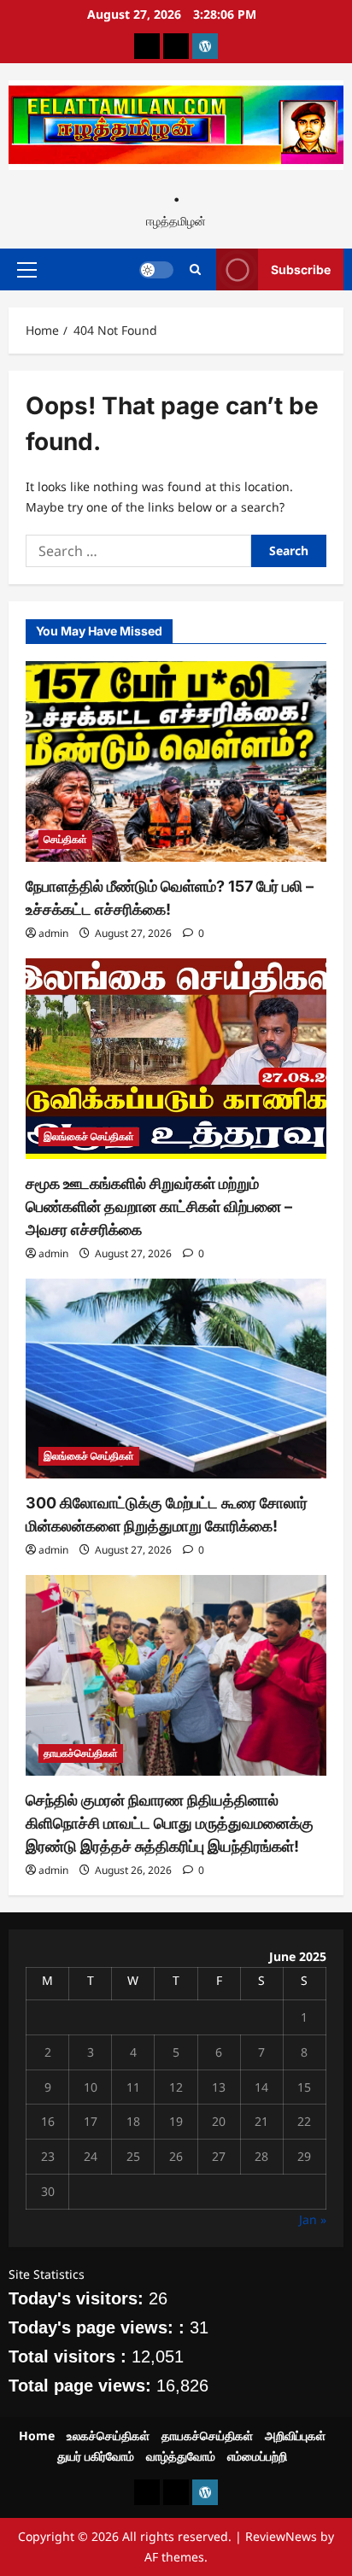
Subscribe (301, 269)
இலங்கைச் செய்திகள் (89, 1136)
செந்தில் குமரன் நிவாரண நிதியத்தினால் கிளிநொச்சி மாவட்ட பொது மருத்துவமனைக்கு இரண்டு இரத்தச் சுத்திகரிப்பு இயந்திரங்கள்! (170, 1823)
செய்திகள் (65, 839)
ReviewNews (281, 2536)
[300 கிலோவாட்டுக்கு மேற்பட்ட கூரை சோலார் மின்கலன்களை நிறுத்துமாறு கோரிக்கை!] (176, 1379)
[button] (27, 270)
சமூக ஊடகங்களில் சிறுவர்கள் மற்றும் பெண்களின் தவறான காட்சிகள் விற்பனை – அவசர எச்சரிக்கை (159, 1206)
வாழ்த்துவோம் (181, 2456)
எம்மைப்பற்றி (257, 2456)
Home (37, 2435)
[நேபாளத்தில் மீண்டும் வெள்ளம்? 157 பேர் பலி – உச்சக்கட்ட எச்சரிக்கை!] (176, 761)
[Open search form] (195, 269)
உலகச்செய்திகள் (108, 2435)
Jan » (313, 2219)
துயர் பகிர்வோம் (96, 2456)
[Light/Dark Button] (156, 270)
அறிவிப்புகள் (295, 2435)
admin (53, 933)
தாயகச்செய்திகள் (81, 1753)
